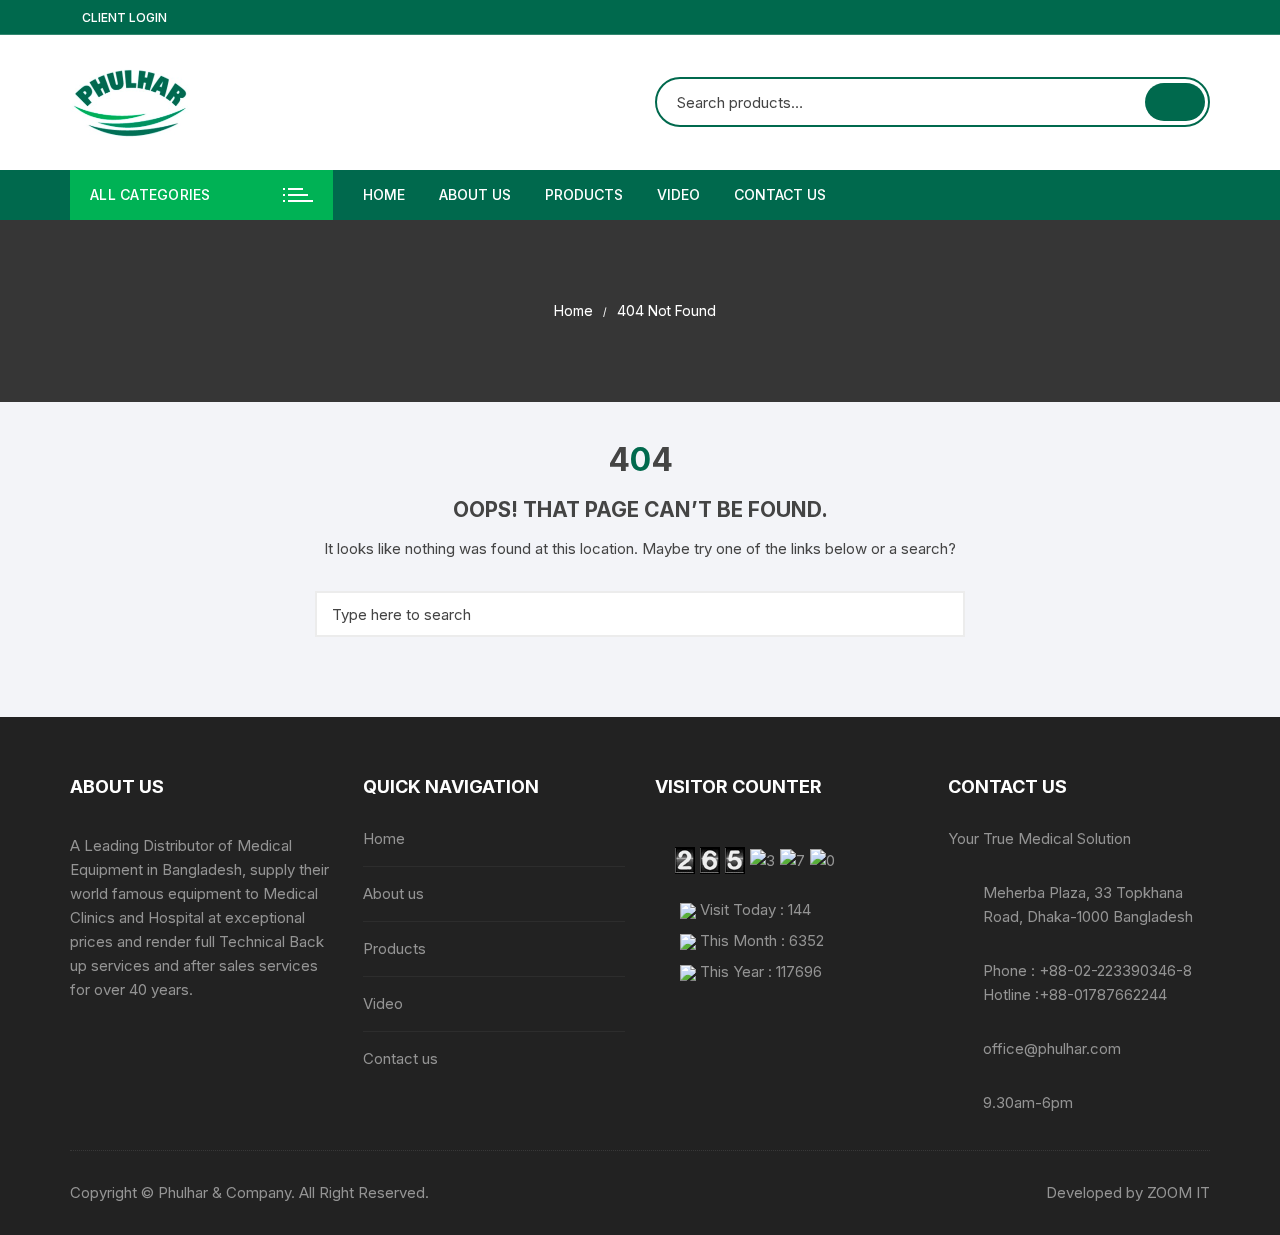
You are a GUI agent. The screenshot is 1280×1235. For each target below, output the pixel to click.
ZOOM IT (1178, 1192)
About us (475, 194)
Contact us (780, 194)
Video (678, 194)
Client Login (123, 17)
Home (384, 194)
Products (584, 194)
